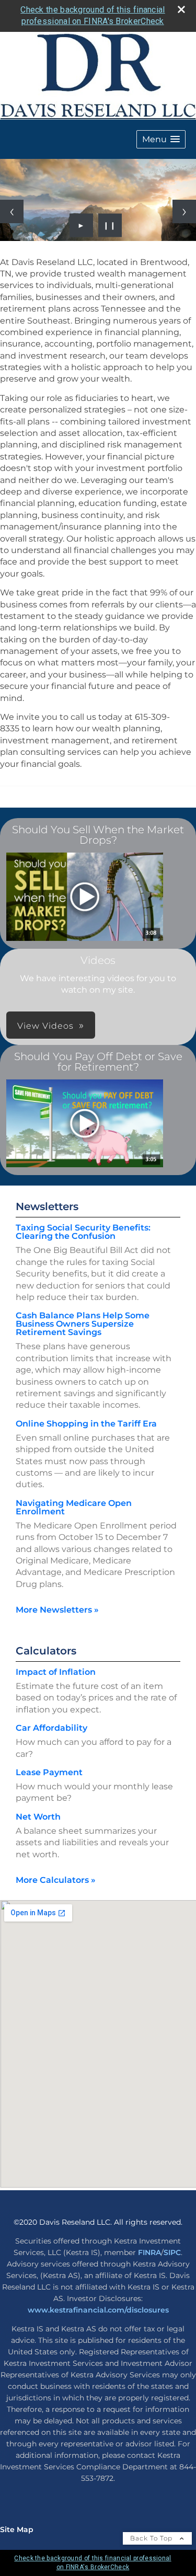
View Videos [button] (45, 1026)
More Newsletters (57, 1610)
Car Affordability (51, 1728)
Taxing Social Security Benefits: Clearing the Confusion (83, 1232)
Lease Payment (49, 1772)
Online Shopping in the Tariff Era (86, 1424)
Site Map (17, 2529)
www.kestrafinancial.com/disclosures (98, 2310)
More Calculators (56, 1880)
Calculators (46, 1651)
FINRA (149, 2252)
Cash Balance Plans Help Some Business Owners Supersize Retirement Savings (83, 1324)
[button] (161, 139)
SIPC (172, 2252)
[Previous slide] (12, 211)
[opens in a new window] (85, 898)
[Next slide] (184, 211)
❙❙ (110, 225)
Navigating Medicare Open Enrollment (74, 1507)
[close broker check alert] (181, 9)
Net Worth (38, 1817)
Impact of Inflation (56, 1672)
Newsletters (47, 1206)
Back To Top (152, 2538)
